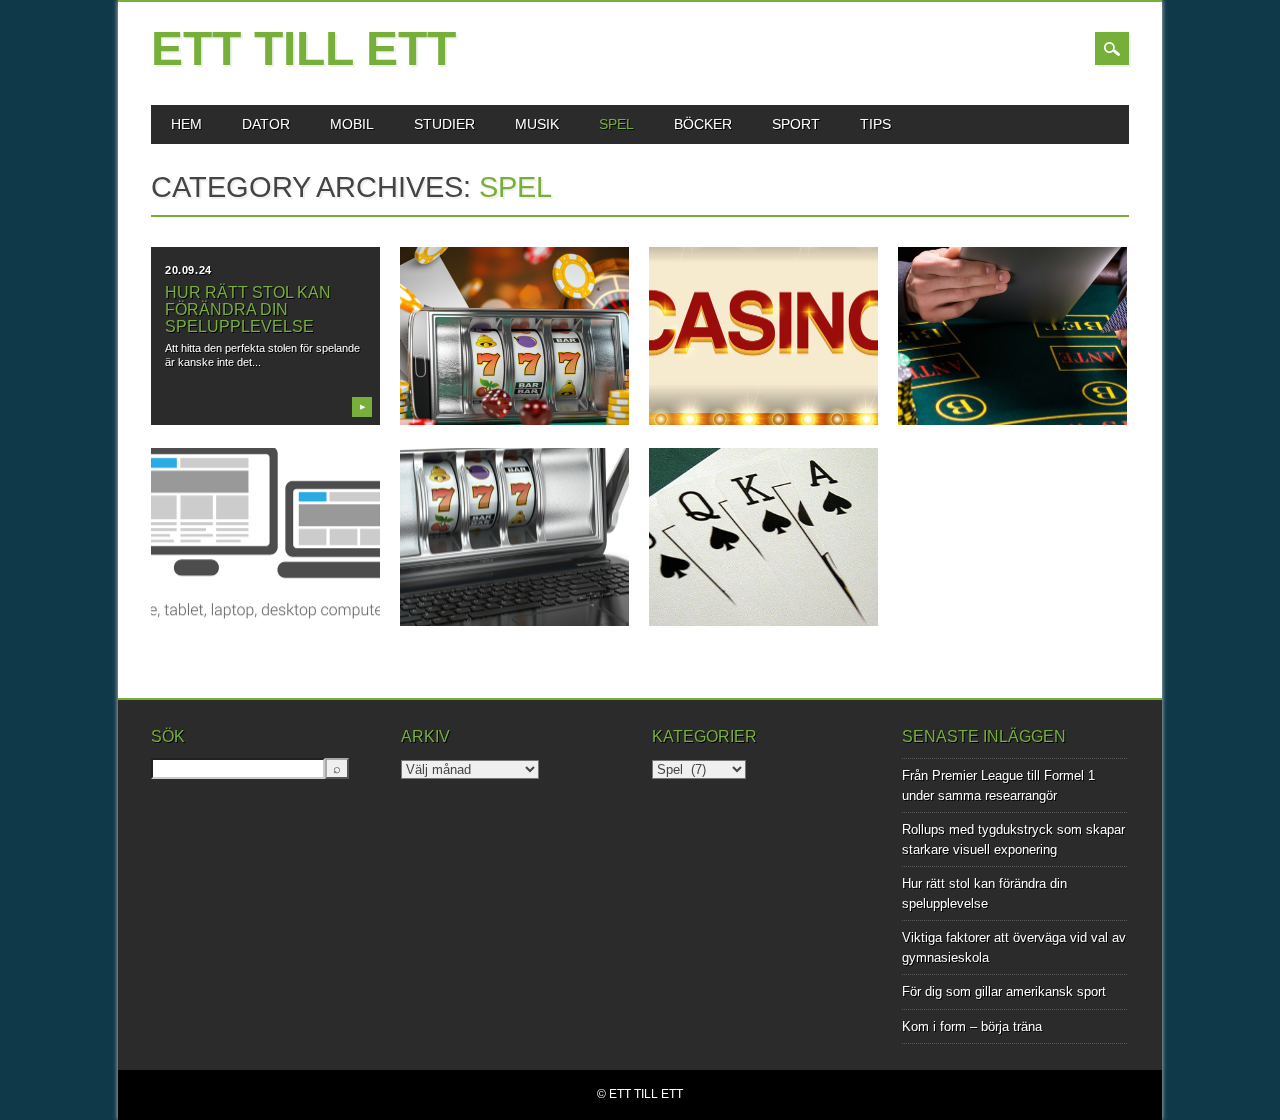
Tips (875, 124)
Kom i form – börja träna (972, 1026)
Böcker (703, 124)
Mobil (352, 124)
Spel (616, 124)
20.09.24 (188, 270)
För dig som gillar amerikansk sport (1004, 991)
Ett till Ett (303, 48)
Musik (537, 124)
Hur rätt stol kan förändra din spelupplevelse (248, 309)
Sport (796, 124)
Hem (186, 124)
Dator (266, 124)
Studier (444, 124)
